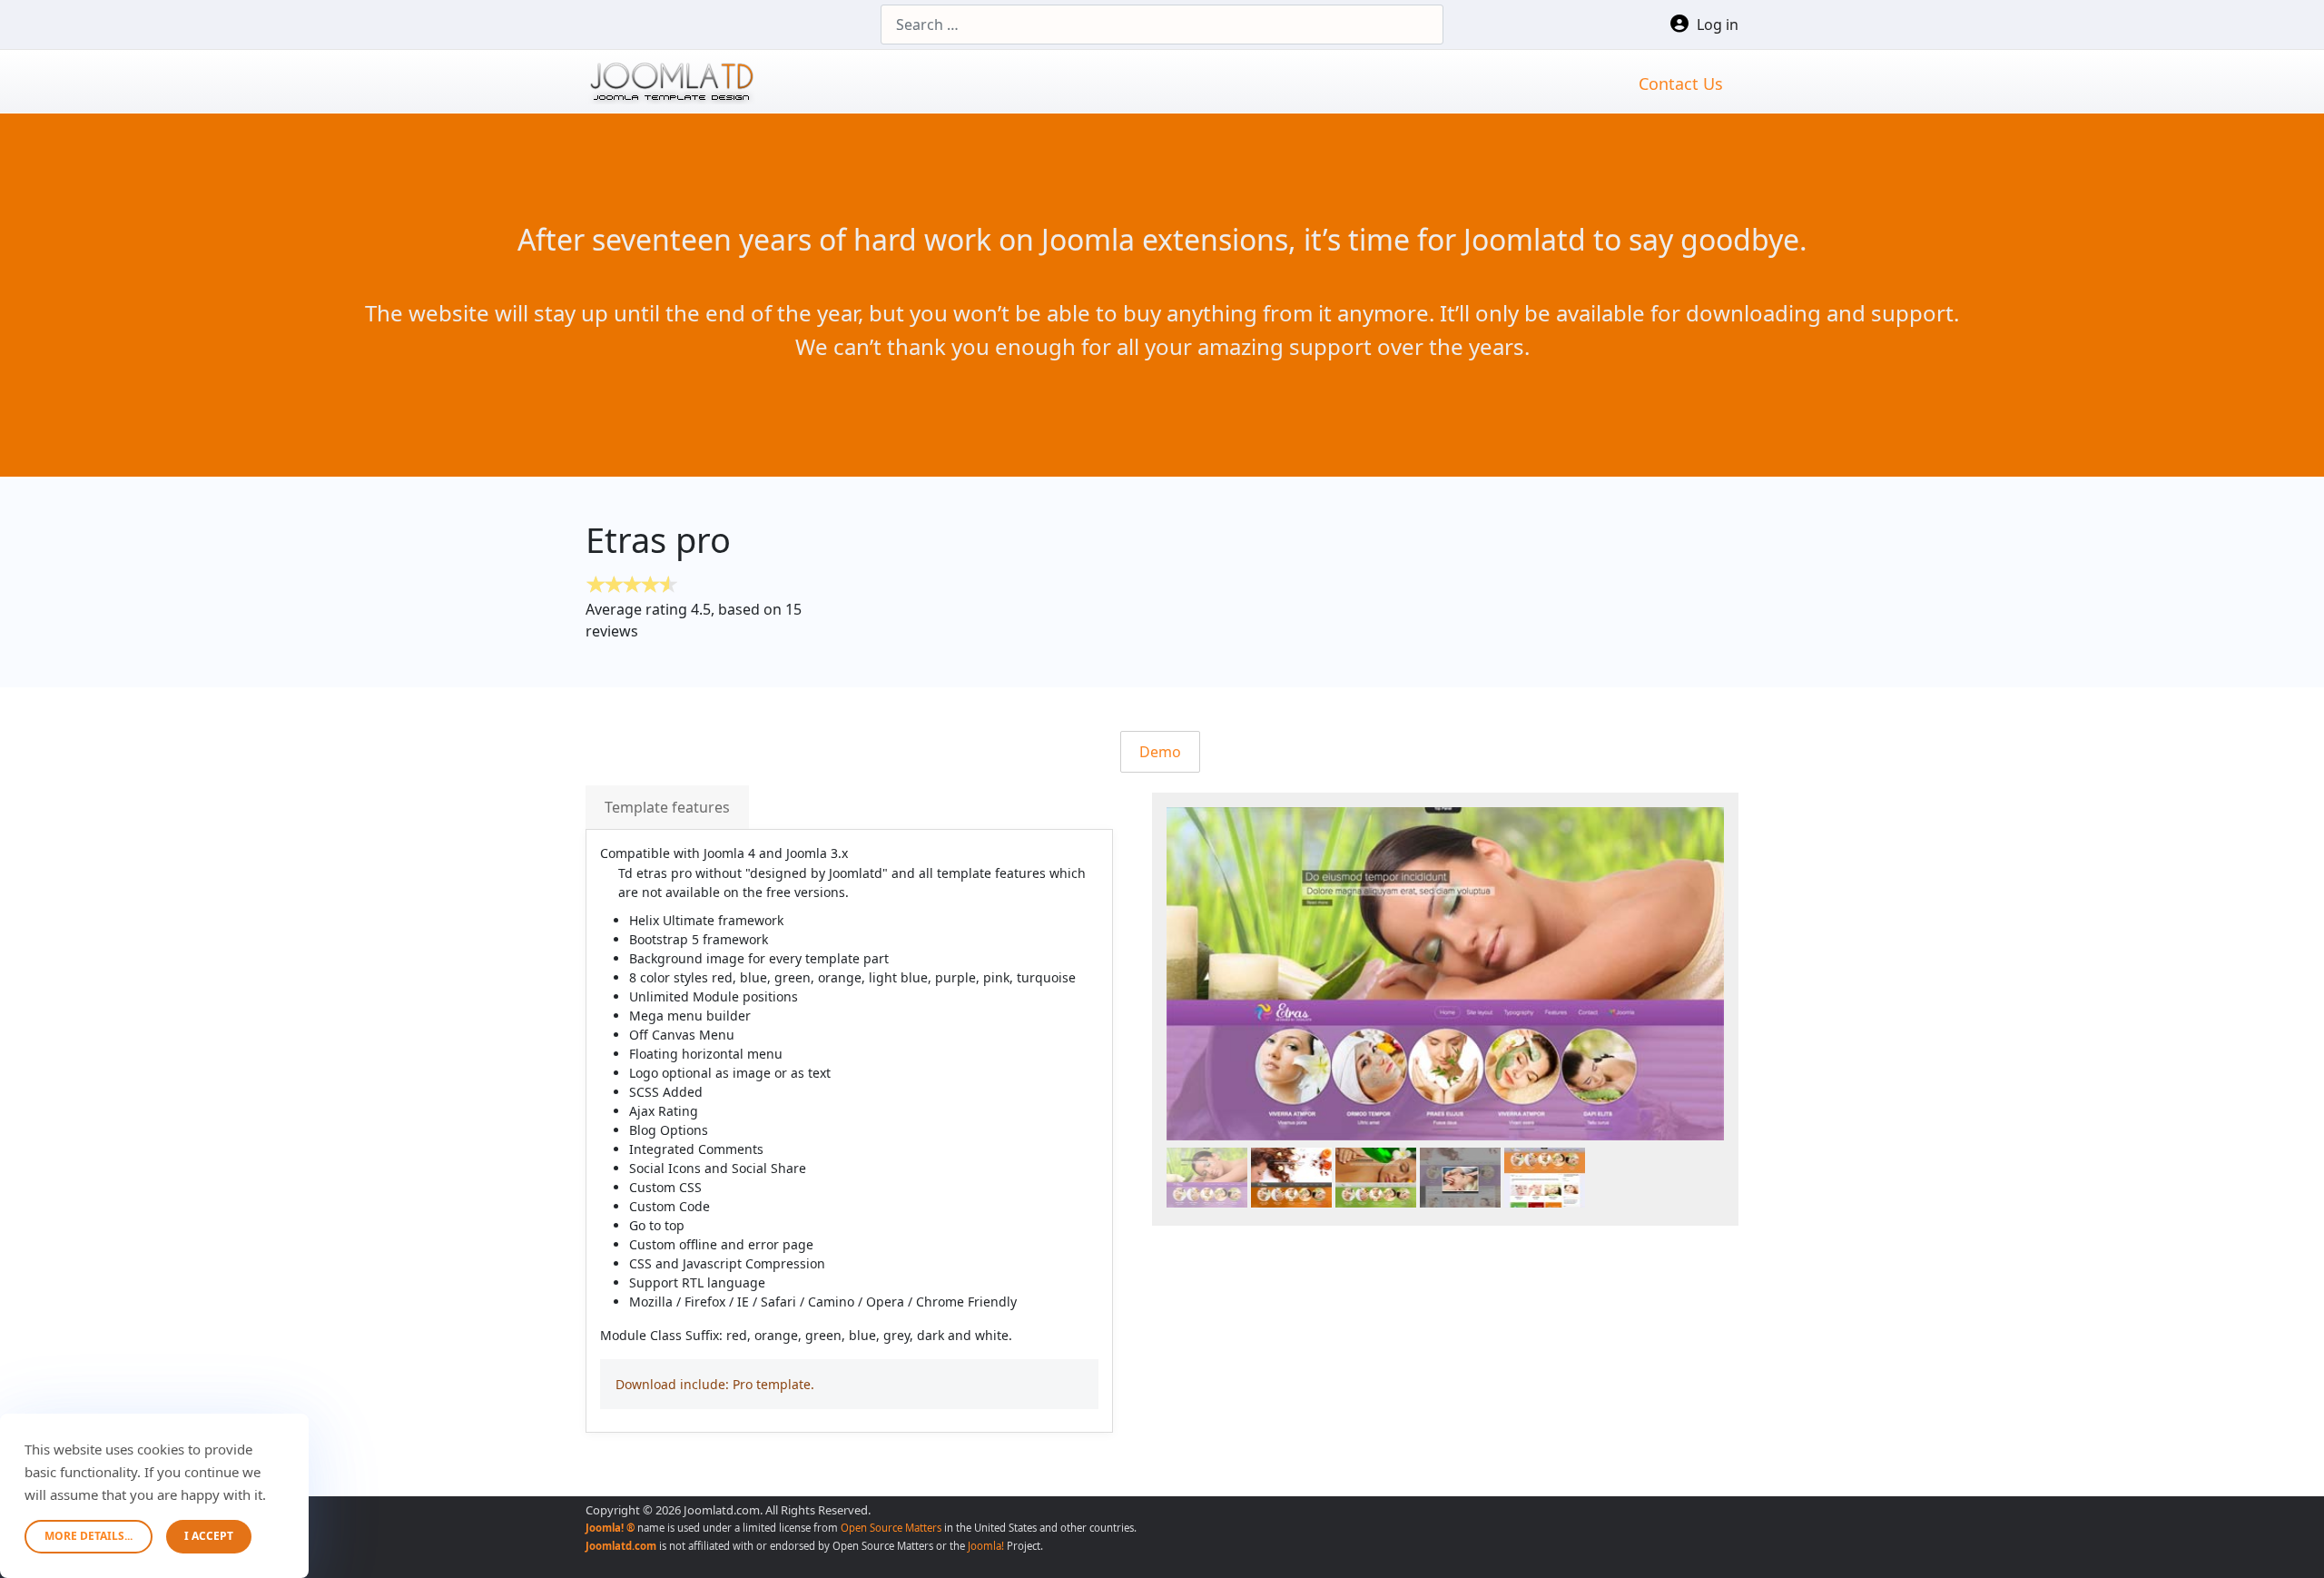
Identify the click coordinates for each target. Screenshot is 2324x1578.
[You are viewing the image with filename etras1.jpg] (1207, 1178)
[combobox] (1162, 25)
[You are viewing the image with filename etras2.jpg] (1291, 1178)
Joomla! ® (610, 1528)
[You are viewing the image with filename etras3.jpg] (1376, 1178)
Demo (1160, 752)
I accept (209, 1536)
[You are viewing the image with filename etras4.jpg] (1460, 1178)
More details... (89, 1536)
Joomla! (986, 1546)
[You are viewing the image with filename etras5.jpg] (1545, 1178)
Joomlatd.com (621, 1546)
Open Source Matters (891, 1528)
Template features (667, 807)
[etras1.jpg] (1445, 974)
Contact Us (1681, 84)
